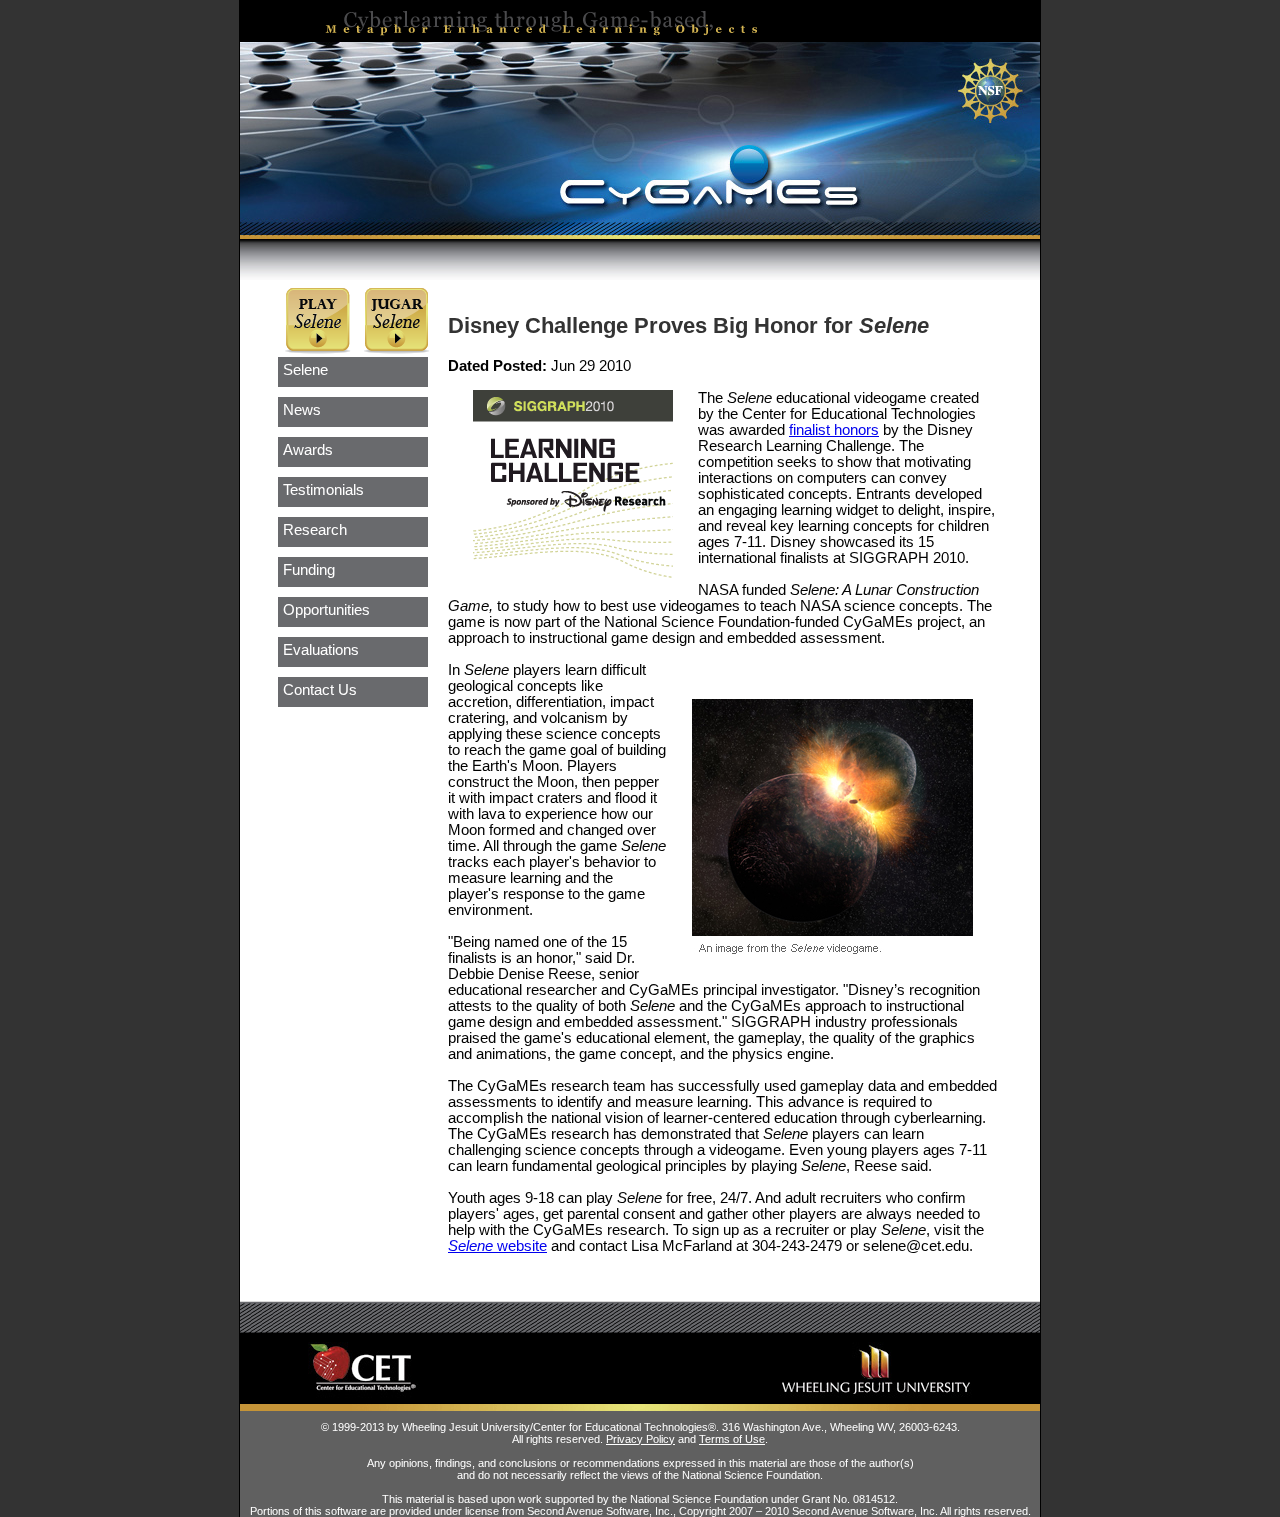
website (497, 1246)
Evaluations (321, 650)
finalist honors (834, 430)
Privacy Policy (640, 1439)
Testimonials (323, 490)
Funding (309, 570)
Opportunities (326, 610)
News (302, 410)
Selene (305, 370)
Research (315, 530)
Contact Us (320, 690)
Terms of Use (732, 1439)
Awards (308, 450)
